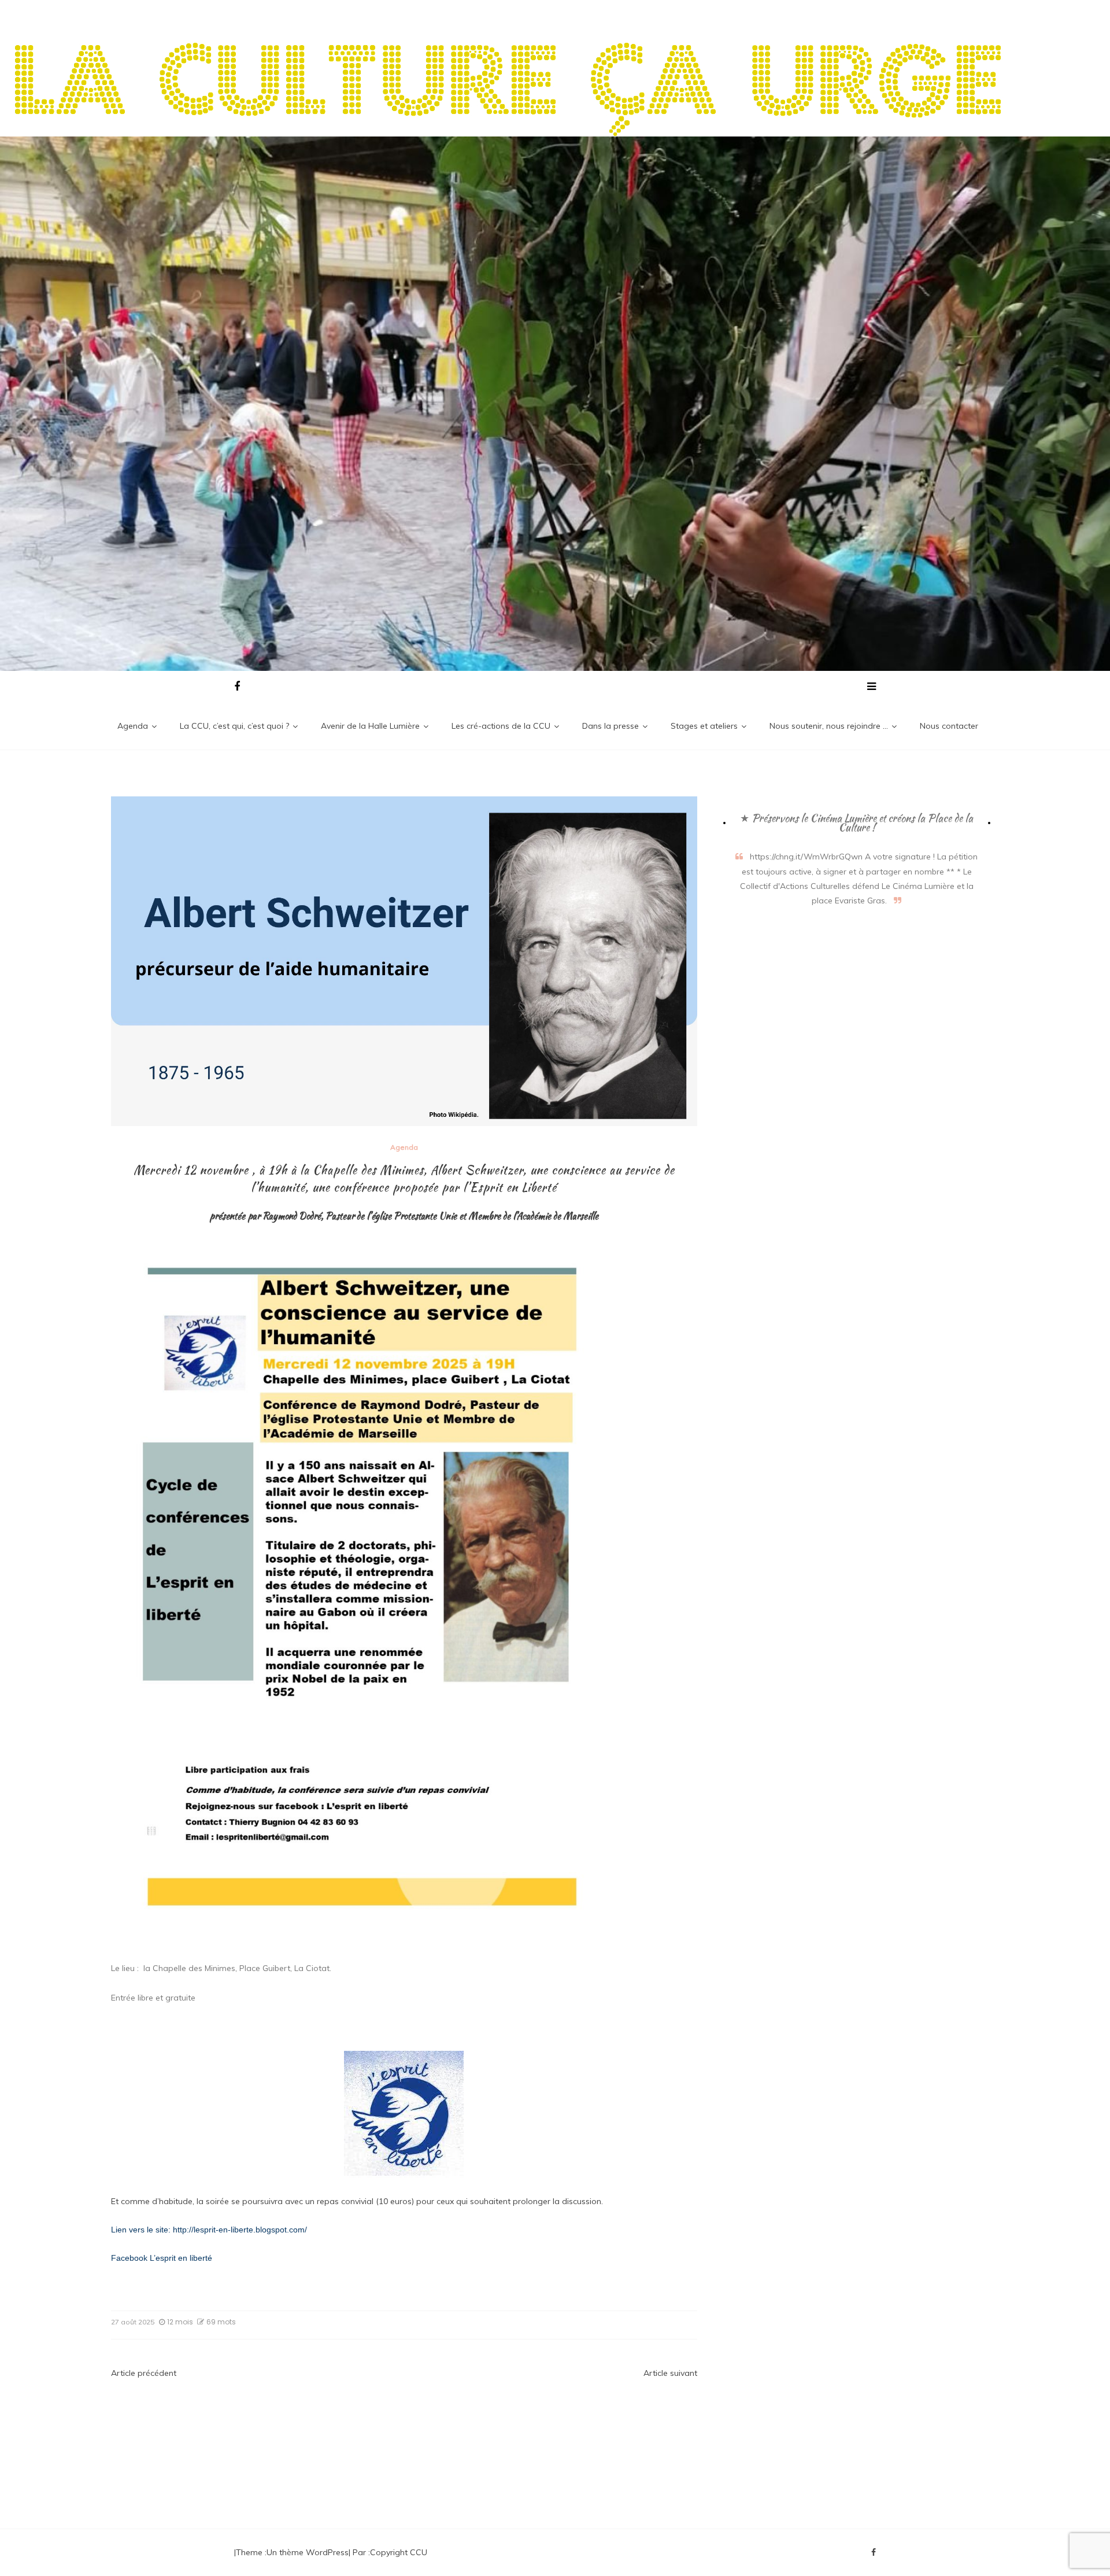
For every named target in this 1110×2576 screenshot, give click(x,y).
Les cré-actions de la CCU (501, 726)
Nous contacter (949, 726)
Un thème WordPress (308, 2552)
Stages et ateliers (704, 726)
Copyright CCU (399, 2552)
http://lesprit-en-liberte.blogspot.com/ (240, 2230)
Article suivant (670, 2373)
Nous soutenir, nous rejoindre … (829, 726)
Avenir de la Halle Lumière (370, 726)
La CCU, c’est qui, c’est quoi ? (234, 726)
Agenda (133, 726)
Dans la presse (610, 726)
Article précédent (144, 2373)
